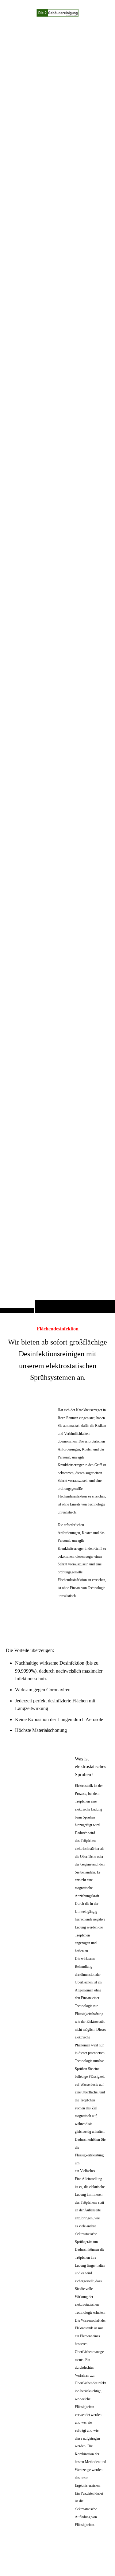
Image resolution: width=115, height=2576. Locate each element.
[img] (57, 669)
